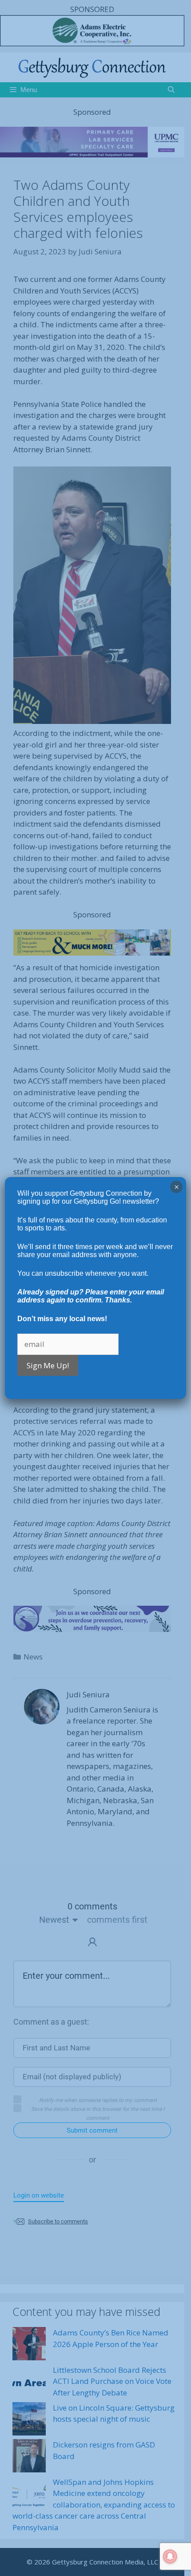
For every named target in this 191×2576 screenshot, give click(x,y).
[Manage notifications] (170, 2556)
